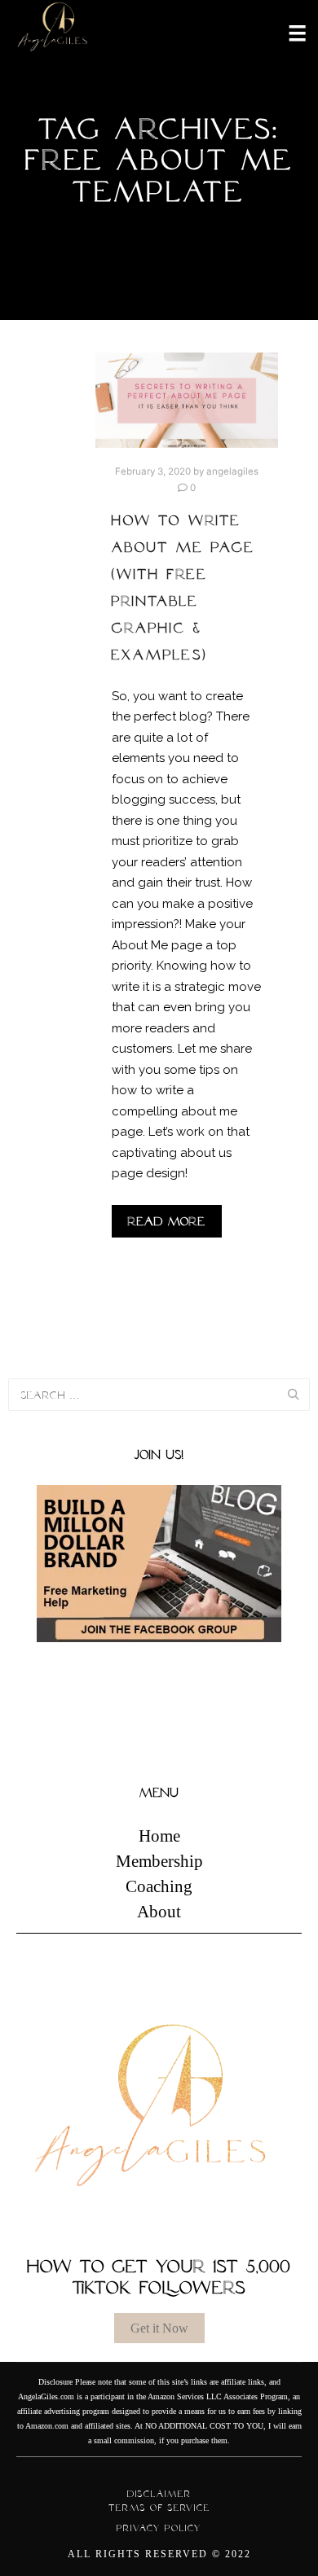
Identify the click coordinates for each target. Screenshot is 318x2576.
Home (159, 1836)
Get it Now (159, 2328)
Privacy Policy (159, 2528)
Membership (159, 1861)
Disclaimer (159, 2494)
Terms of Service (159, 2508)
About (159, 1912)
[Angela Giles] (53, 32)
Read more (167, 1221)
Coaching (159, 1886)
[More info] (287, 32)
